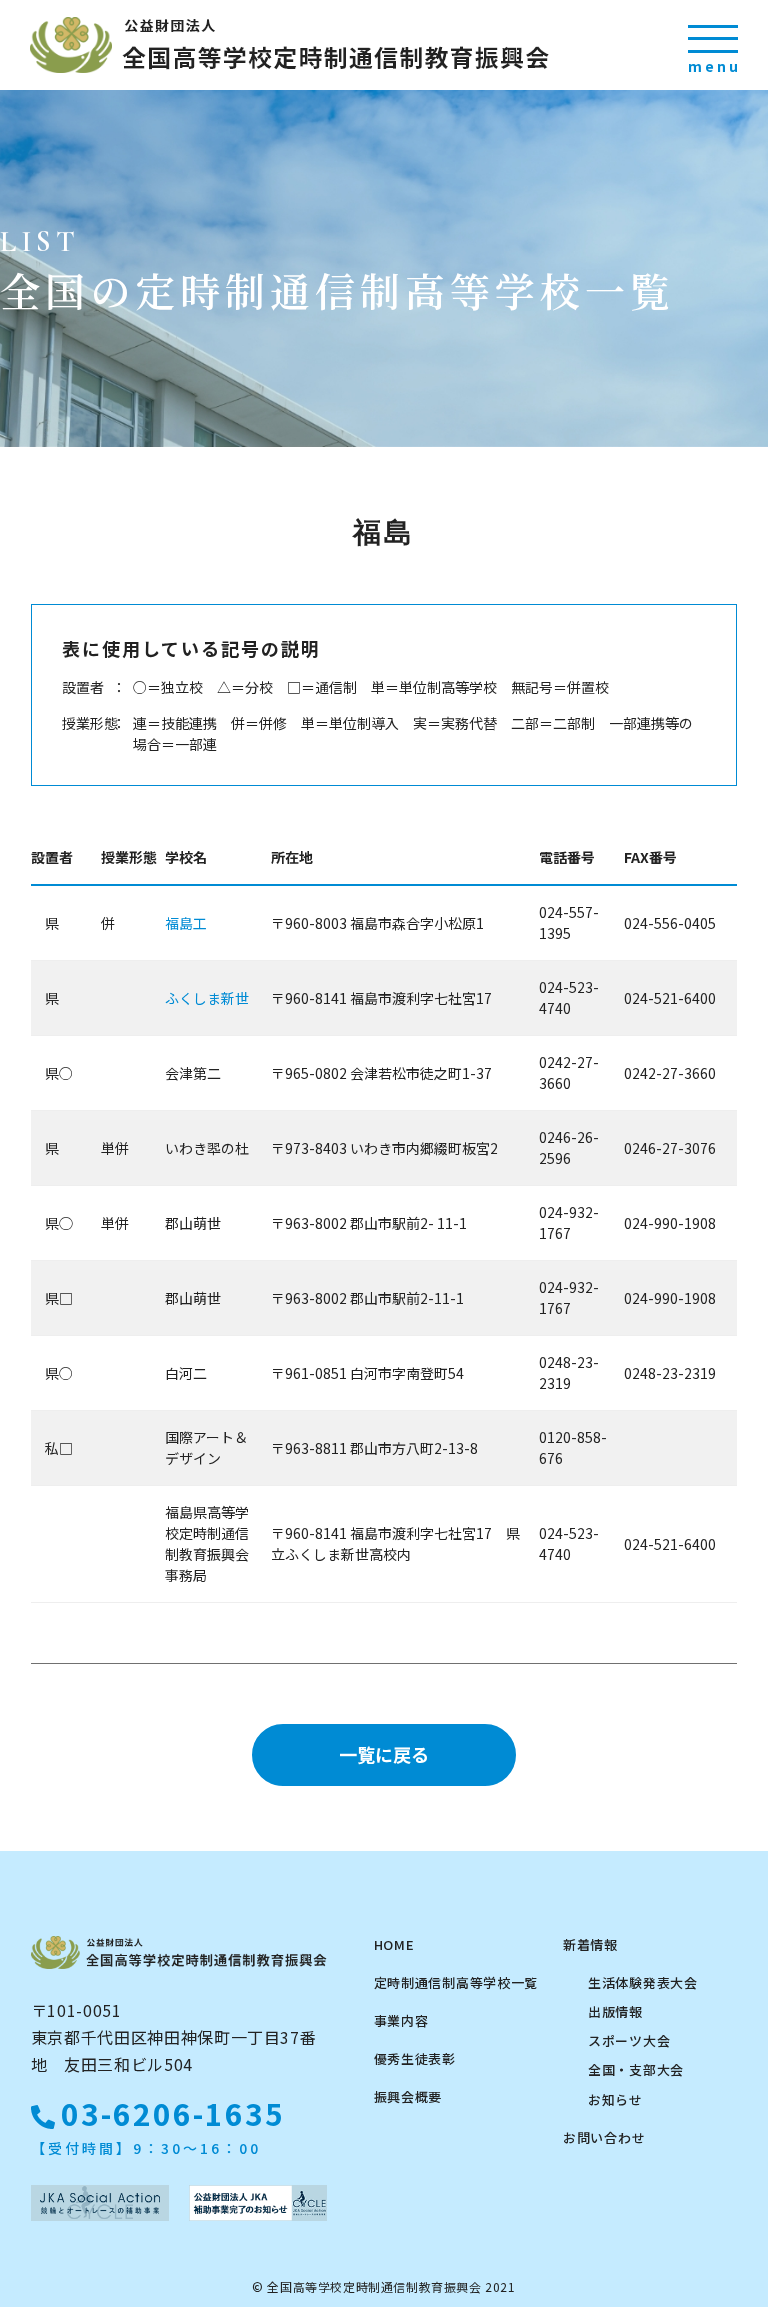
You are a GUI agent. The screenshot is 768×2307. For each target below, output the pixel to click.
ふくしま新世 (207, 998)
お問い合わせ (604, 2137)
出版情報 (615, 2011)
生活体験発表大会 (643, 1982)
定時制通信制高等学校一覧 (456, 1982)
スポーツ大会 (629, 2040)
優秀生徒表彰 (415, 2058)
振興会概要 (408, 2096)
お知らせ (615, 2099)
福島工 (186, 923)
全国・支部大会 (636, 2069)
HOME (394, 1944)
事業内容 (401, 2020)
